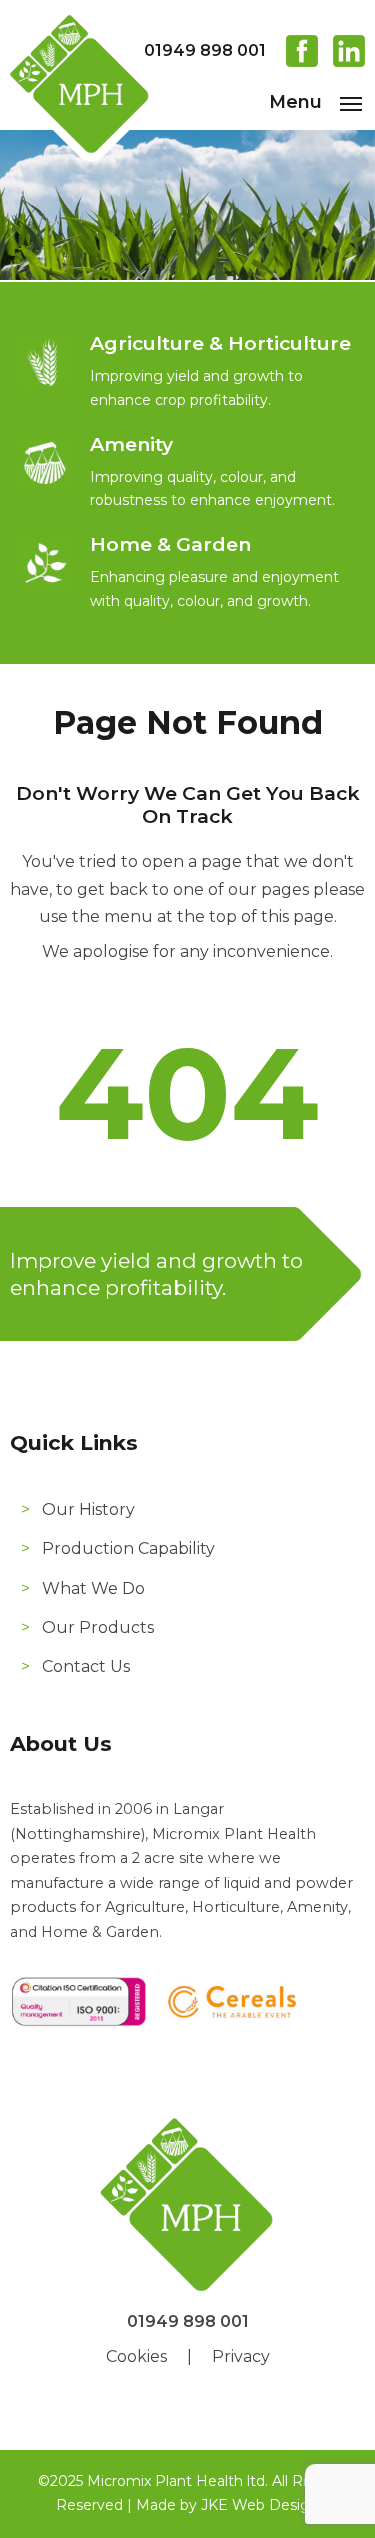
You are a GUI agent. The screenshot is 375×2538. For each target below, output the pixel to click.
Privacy (241, 2356)
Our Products (98, 1627)
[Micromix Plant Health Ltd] (80, 158)
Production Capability (128, 1548)
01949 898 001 (205, 50)
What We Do (93, 1588)
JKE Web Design (260, 2505)
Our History (88, 1509)
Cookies (136, 2356)
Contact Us (86, 1666)
